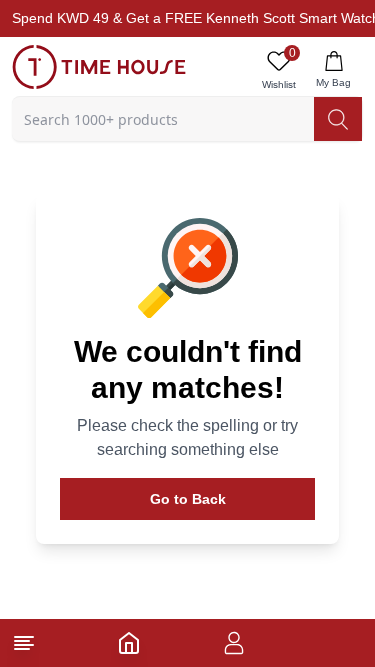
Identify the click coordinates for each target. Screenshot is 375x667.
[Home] (129, 643)
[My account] (234, 643)
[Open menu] (24, 643)
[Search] (338, 119)
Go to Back (188, 499)
